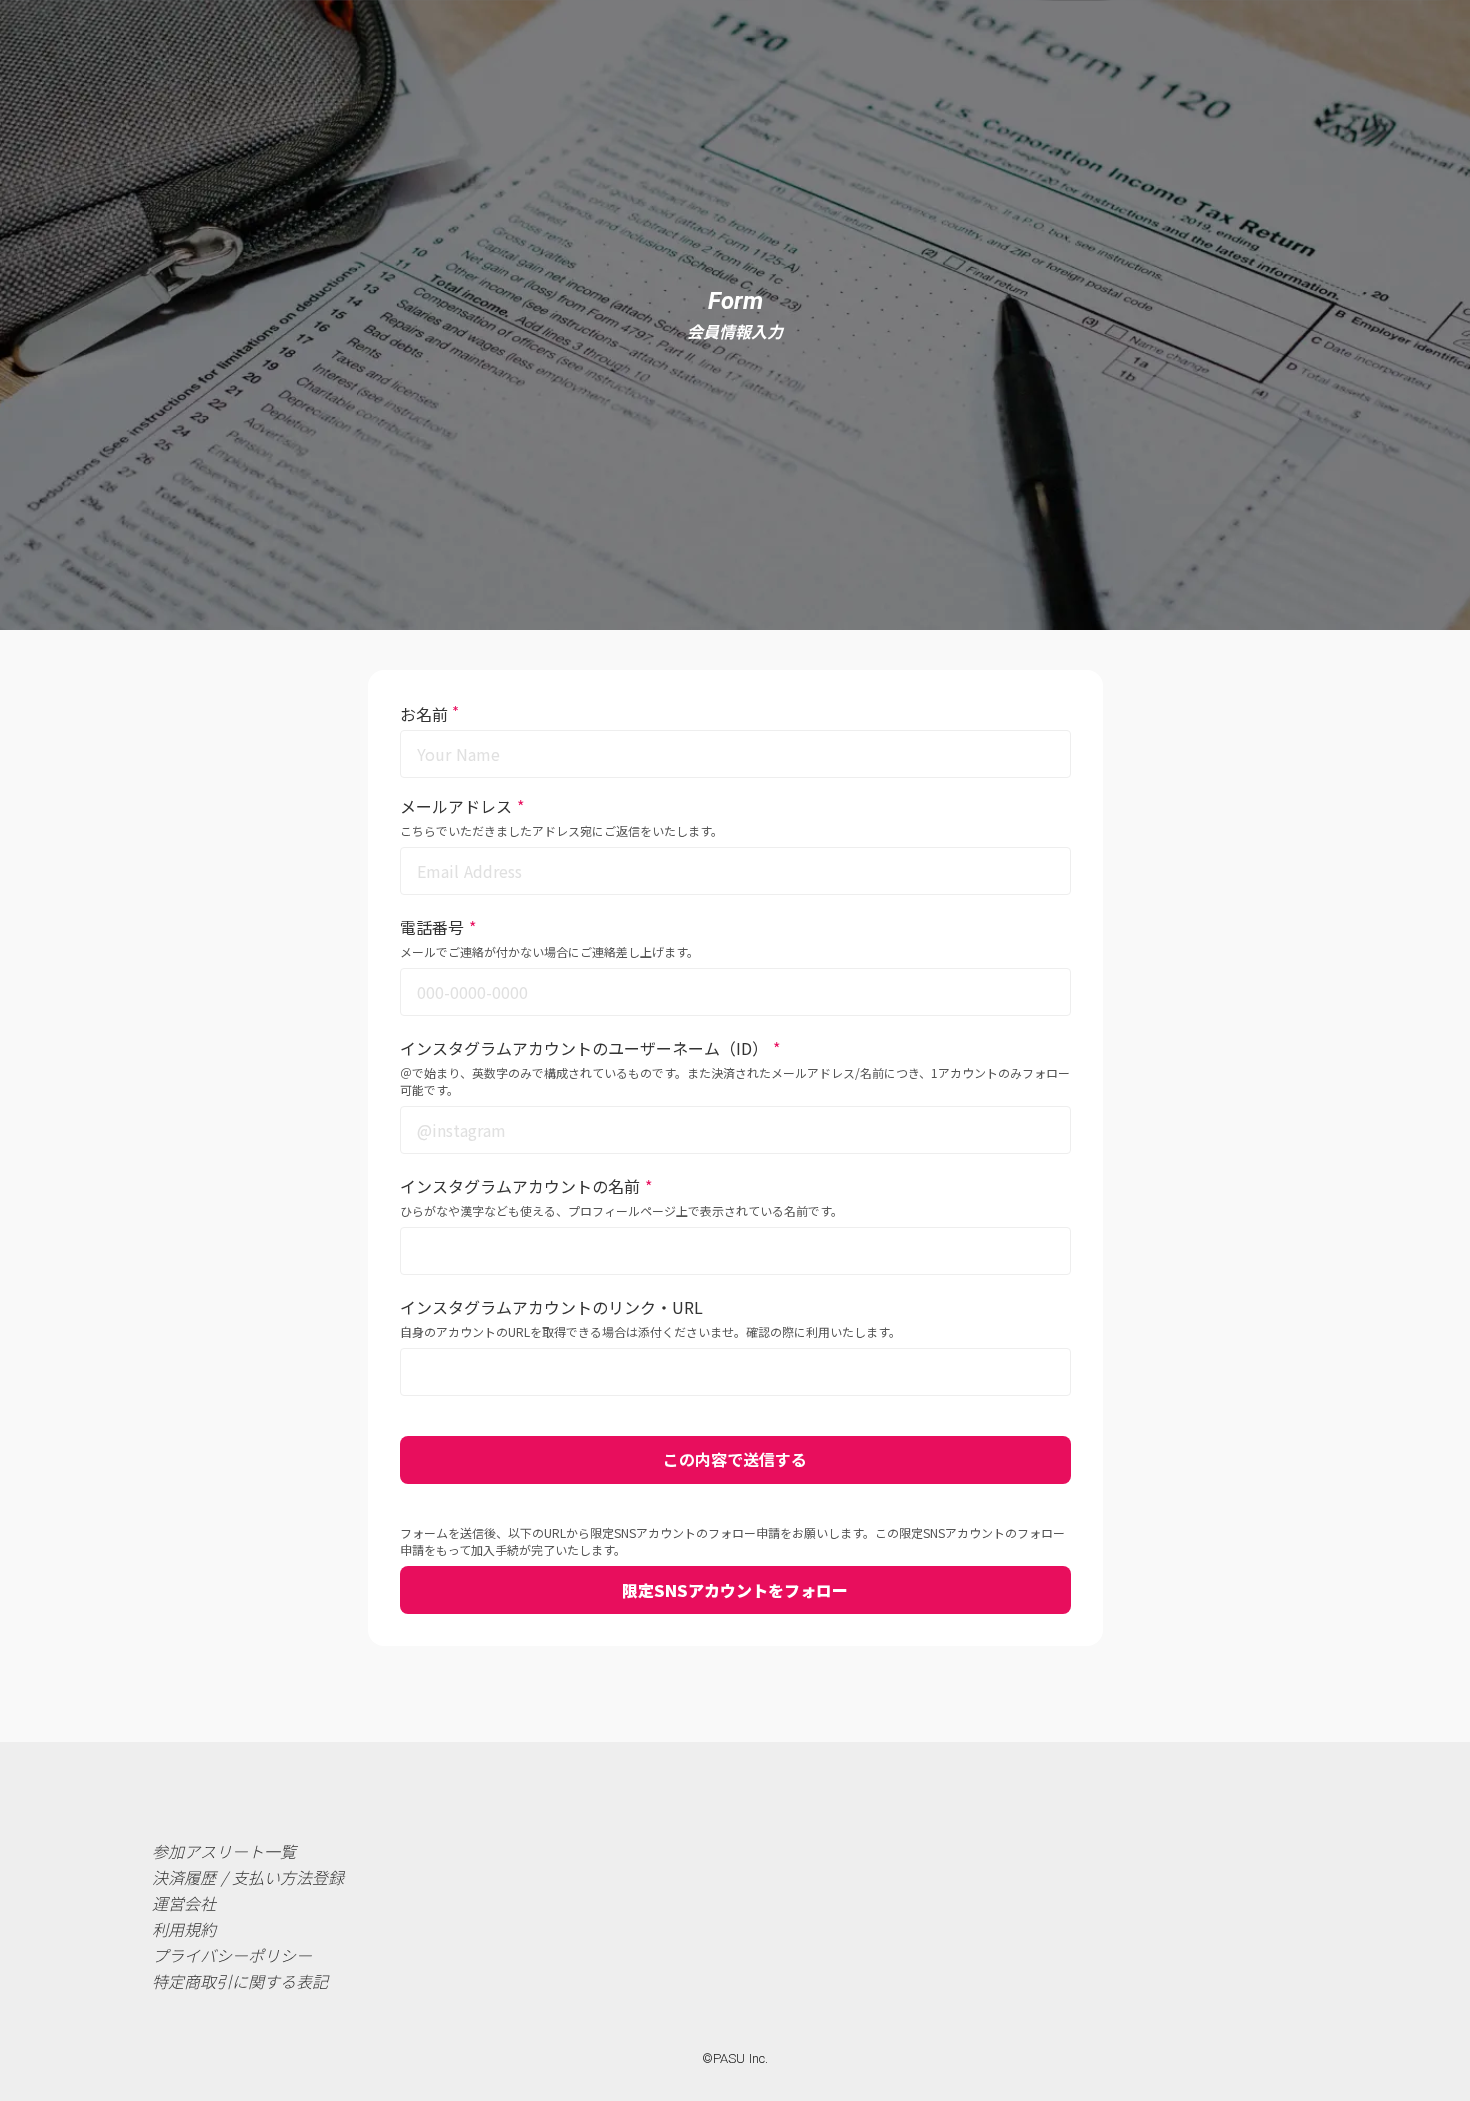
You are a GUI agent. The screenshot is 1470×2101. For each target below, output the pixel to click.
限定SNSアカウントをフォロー (735, 1590)
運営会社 (184, 1903)
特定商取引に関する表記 (240, 1981)
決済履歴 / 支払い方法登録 (248, 1877)
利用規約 (184, 1929)
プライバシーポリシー (232, 1955)
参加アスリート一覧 (224, 1851)
